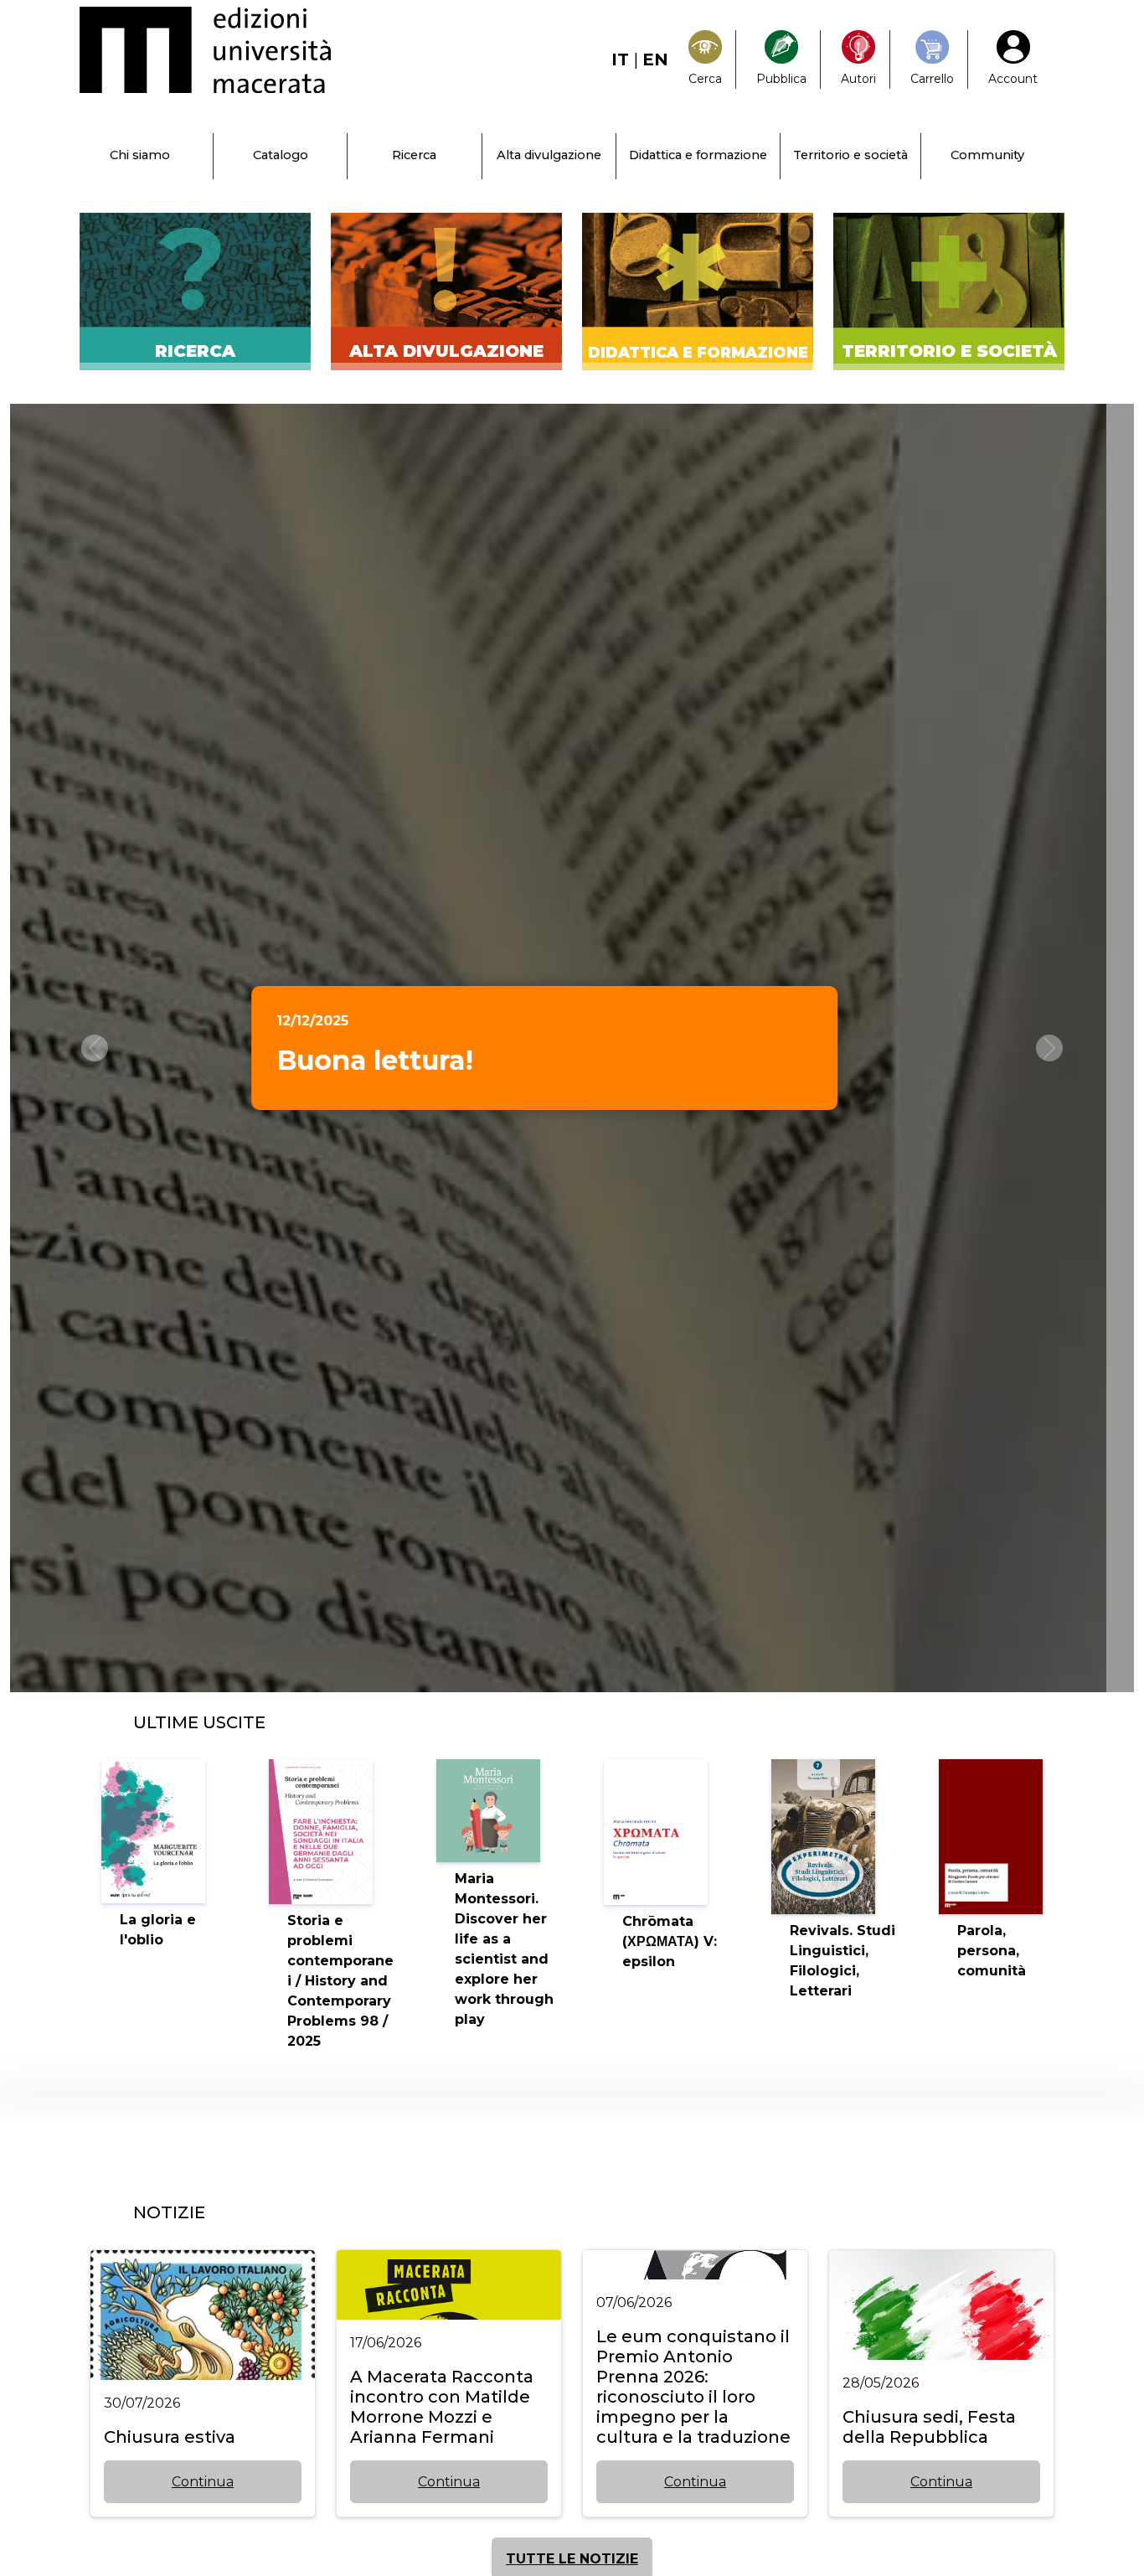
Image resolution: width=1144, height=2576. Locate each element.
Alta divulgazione (549, 155)
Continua (203, 2482)
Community (987, 155)
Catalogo (281, 155)
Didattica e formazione (698, 155)
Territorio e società (850, 155)
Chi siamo (140, 155)
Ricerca (414, 155)
